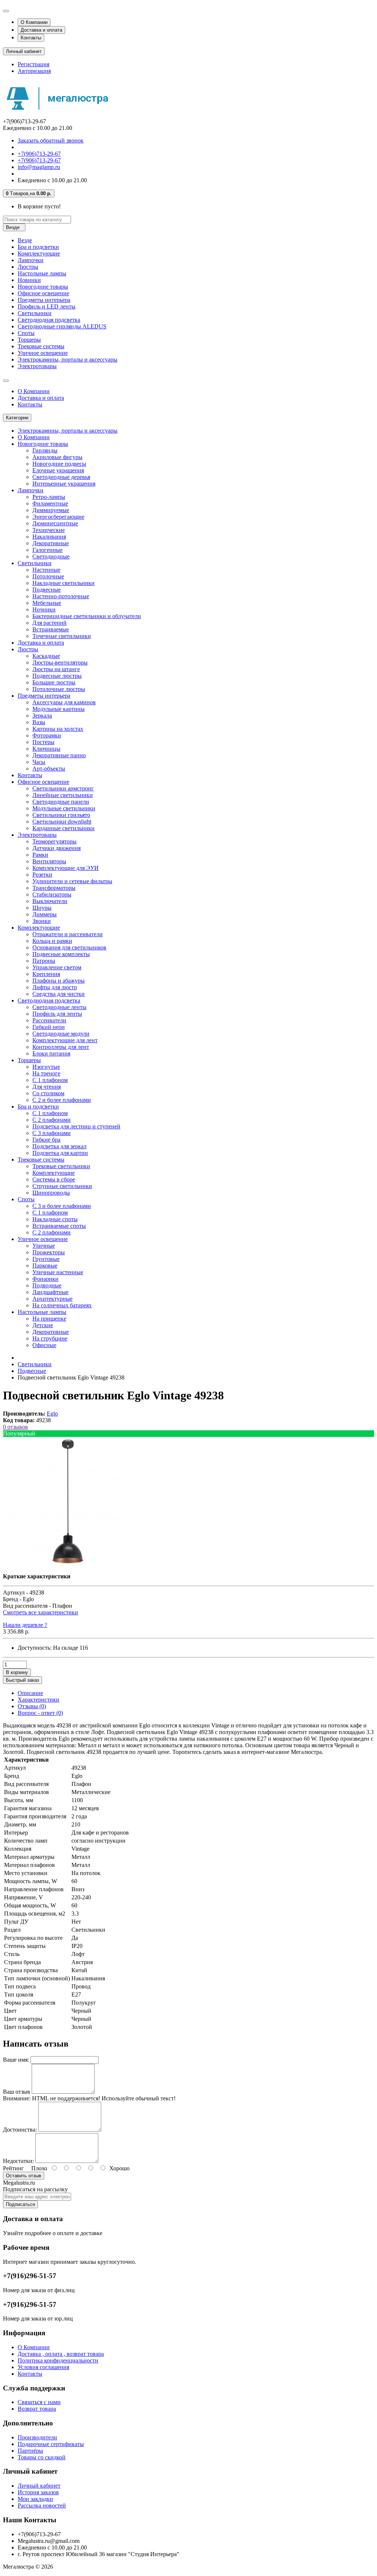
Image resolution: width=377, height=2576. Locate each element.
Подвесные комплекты (61, 954)
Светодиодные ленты (59, 1007)
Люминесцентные (55, 523)
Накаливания (49, 537)
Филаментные (50, 503)
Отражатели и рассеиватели (68, 934)
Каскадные (46, 656)
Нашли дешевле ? (25, 1625)
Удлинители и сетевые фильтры (72, 881)
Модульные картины (59, 709)
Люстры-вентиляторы (60, 662)
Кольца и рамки (52, 941)
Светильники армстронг (63, 788)
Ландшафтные (50, 1292)
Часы (39, 762)
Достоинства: (20, 2130)
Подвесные (47, 590)
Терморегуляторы (54, 841)
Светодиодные (51, 556)
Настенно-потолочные (61, 596)
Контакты (31, 38)
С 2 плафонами (52, 1120)
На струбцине (50, 1338)
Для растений (50, 623)
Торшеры (29, 340)
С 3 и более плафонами (62, 1206)
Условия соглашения (43, 2367)
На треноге (46, 1073)
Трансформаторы (54, 888)
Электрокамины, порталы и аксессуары (68, 360)
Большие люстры (54, 682)
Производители (37, 2437)
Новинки (29, 280)
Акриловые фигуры (57, 457)
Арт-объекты (49, 769)
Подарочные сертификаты (51, 2444)
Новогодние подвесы (59, 464)
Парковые (45, 1266)
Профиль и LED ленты (47, 306)
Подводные (47, 1285)
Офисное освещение (43, 293)
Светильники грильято (61, 815)
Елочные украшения (58, 470)
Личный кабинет (39, 2486)
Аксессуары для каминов (64, 702)
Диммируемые (51, 510)
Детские (43, 1325)
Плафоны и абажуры (59, 981)
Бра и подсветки (38, 247)
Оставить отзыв (24, 2176)
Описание (30, 1693)
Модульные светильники (64, 808)
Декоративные (51, 543)
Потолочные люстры (59, 689)
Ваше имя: (16, 2060)
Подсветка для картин (60, 1153)
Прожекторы (49, 1252)
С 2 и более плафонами (62, 1100)
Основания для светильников (69, 947)
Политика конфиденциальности (58, 2360)
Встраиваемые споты (59, 1226)
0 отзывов (15, 1427)
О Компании (34, 22)
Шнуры (42, 908)
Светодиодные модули (61, 1034)
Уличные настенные (58, 1272)
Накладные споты (55, 1219)
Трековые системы (41, 346)
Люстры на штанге (56, 669)
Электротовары (37, 366)
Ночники (44, 609)
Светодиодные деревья (61, 477)
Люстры (28, 267)
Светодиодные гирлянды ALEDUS (62, 326)
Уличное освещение (43, 353)
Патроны (44, 961)
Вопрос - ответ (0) (40, 1713)
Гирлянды (45, 450)
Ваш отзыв (17, 2092)
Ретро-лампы (49, 497)
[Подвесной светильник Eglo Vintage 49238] (67, 1564)
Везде (25, 240)
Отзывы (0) (32, 1706)
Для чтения (47, 1087)
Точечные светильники (62, 636)
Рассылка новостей (42, 2505)
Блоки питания (51, 1053)
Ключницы (46, 749)
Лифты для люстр (55, 987)
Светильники (35, 313)
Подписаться (20, 2204)
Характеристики (38, 1700)
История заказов (38, 2492)
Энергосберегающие (58, 517)
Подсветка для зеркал (59, 1146)
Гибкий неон (49, 1027)
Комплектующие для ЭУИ (66, 868)
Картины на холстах (58, 729)
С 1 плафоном (50, 1080)
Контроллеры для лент (61, 1047)
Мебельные (47, 603)
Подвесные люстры (57, 676)
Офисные (44, 1345)
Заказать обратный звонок (51, 140)
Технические (49, 530)
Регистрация (34, 64)
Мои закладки (35, 2499)
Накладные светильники (64, 583)
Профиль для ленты (57, 1014)
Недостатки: (18, 2161)
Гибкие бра (46, 1140)
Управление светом (57, 967)
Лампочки (31, 260)
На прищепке (49, 1319)
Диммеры (45, 914)
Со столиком (48, 1093)
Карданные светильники (64, 828)
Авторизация (34, 71)
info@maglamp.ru (39, 167)
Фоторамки (47, 735)
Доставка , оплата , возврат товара (61, 2354)
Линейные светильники (63, 795)
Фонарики (45, 1279)
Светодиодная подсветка (49, 320)
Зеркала (42, 716)
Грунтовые (46, 1259)
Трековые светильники (61, 1166)
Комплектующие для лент (65, 1040)
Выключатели (50, 901)
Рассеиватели (49, 1020)
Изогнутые (46, 1067)
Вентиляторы (49, 861)
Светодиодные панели (61, 802)
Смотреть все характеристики (40, 1612)
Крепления (46, 974)
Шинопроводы (51, 1193)
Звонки (42, 921)
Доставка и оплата (41, 30)
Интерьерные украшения (64, 484)
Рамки (40, 855)
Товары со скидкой (42, 2457)
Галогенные (47, 550)
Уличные (44, 1246)
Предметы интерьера (44, 300)
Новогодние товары (43, 287)
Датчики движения (57, 848)
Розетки (42, 875)
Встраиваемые (51, 629)
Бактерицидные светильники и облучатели (87, 616)
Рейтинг (13, 2168)
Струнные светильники (62, 1186)
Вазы (39, 722)
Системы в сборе (54, 1179)
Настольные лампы (42, 273)
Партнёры (30, 2451)
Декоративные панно (59, 755)
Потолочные (48, 576)
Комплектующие (39, 253)
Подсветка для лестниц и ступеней (76, 1126)
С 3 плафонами (52, 1133)
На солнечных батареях (62, 1305)
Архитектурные (52, 1299)
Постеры (43, 742)
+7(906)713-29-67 (39, 154)
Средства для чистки (59, 994)
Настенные (46, 570)
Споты (26, 333)
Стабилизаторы (52, 894)
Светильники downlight (62, 822)
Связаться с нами (39, 2402)
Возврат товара (37, 2409)
